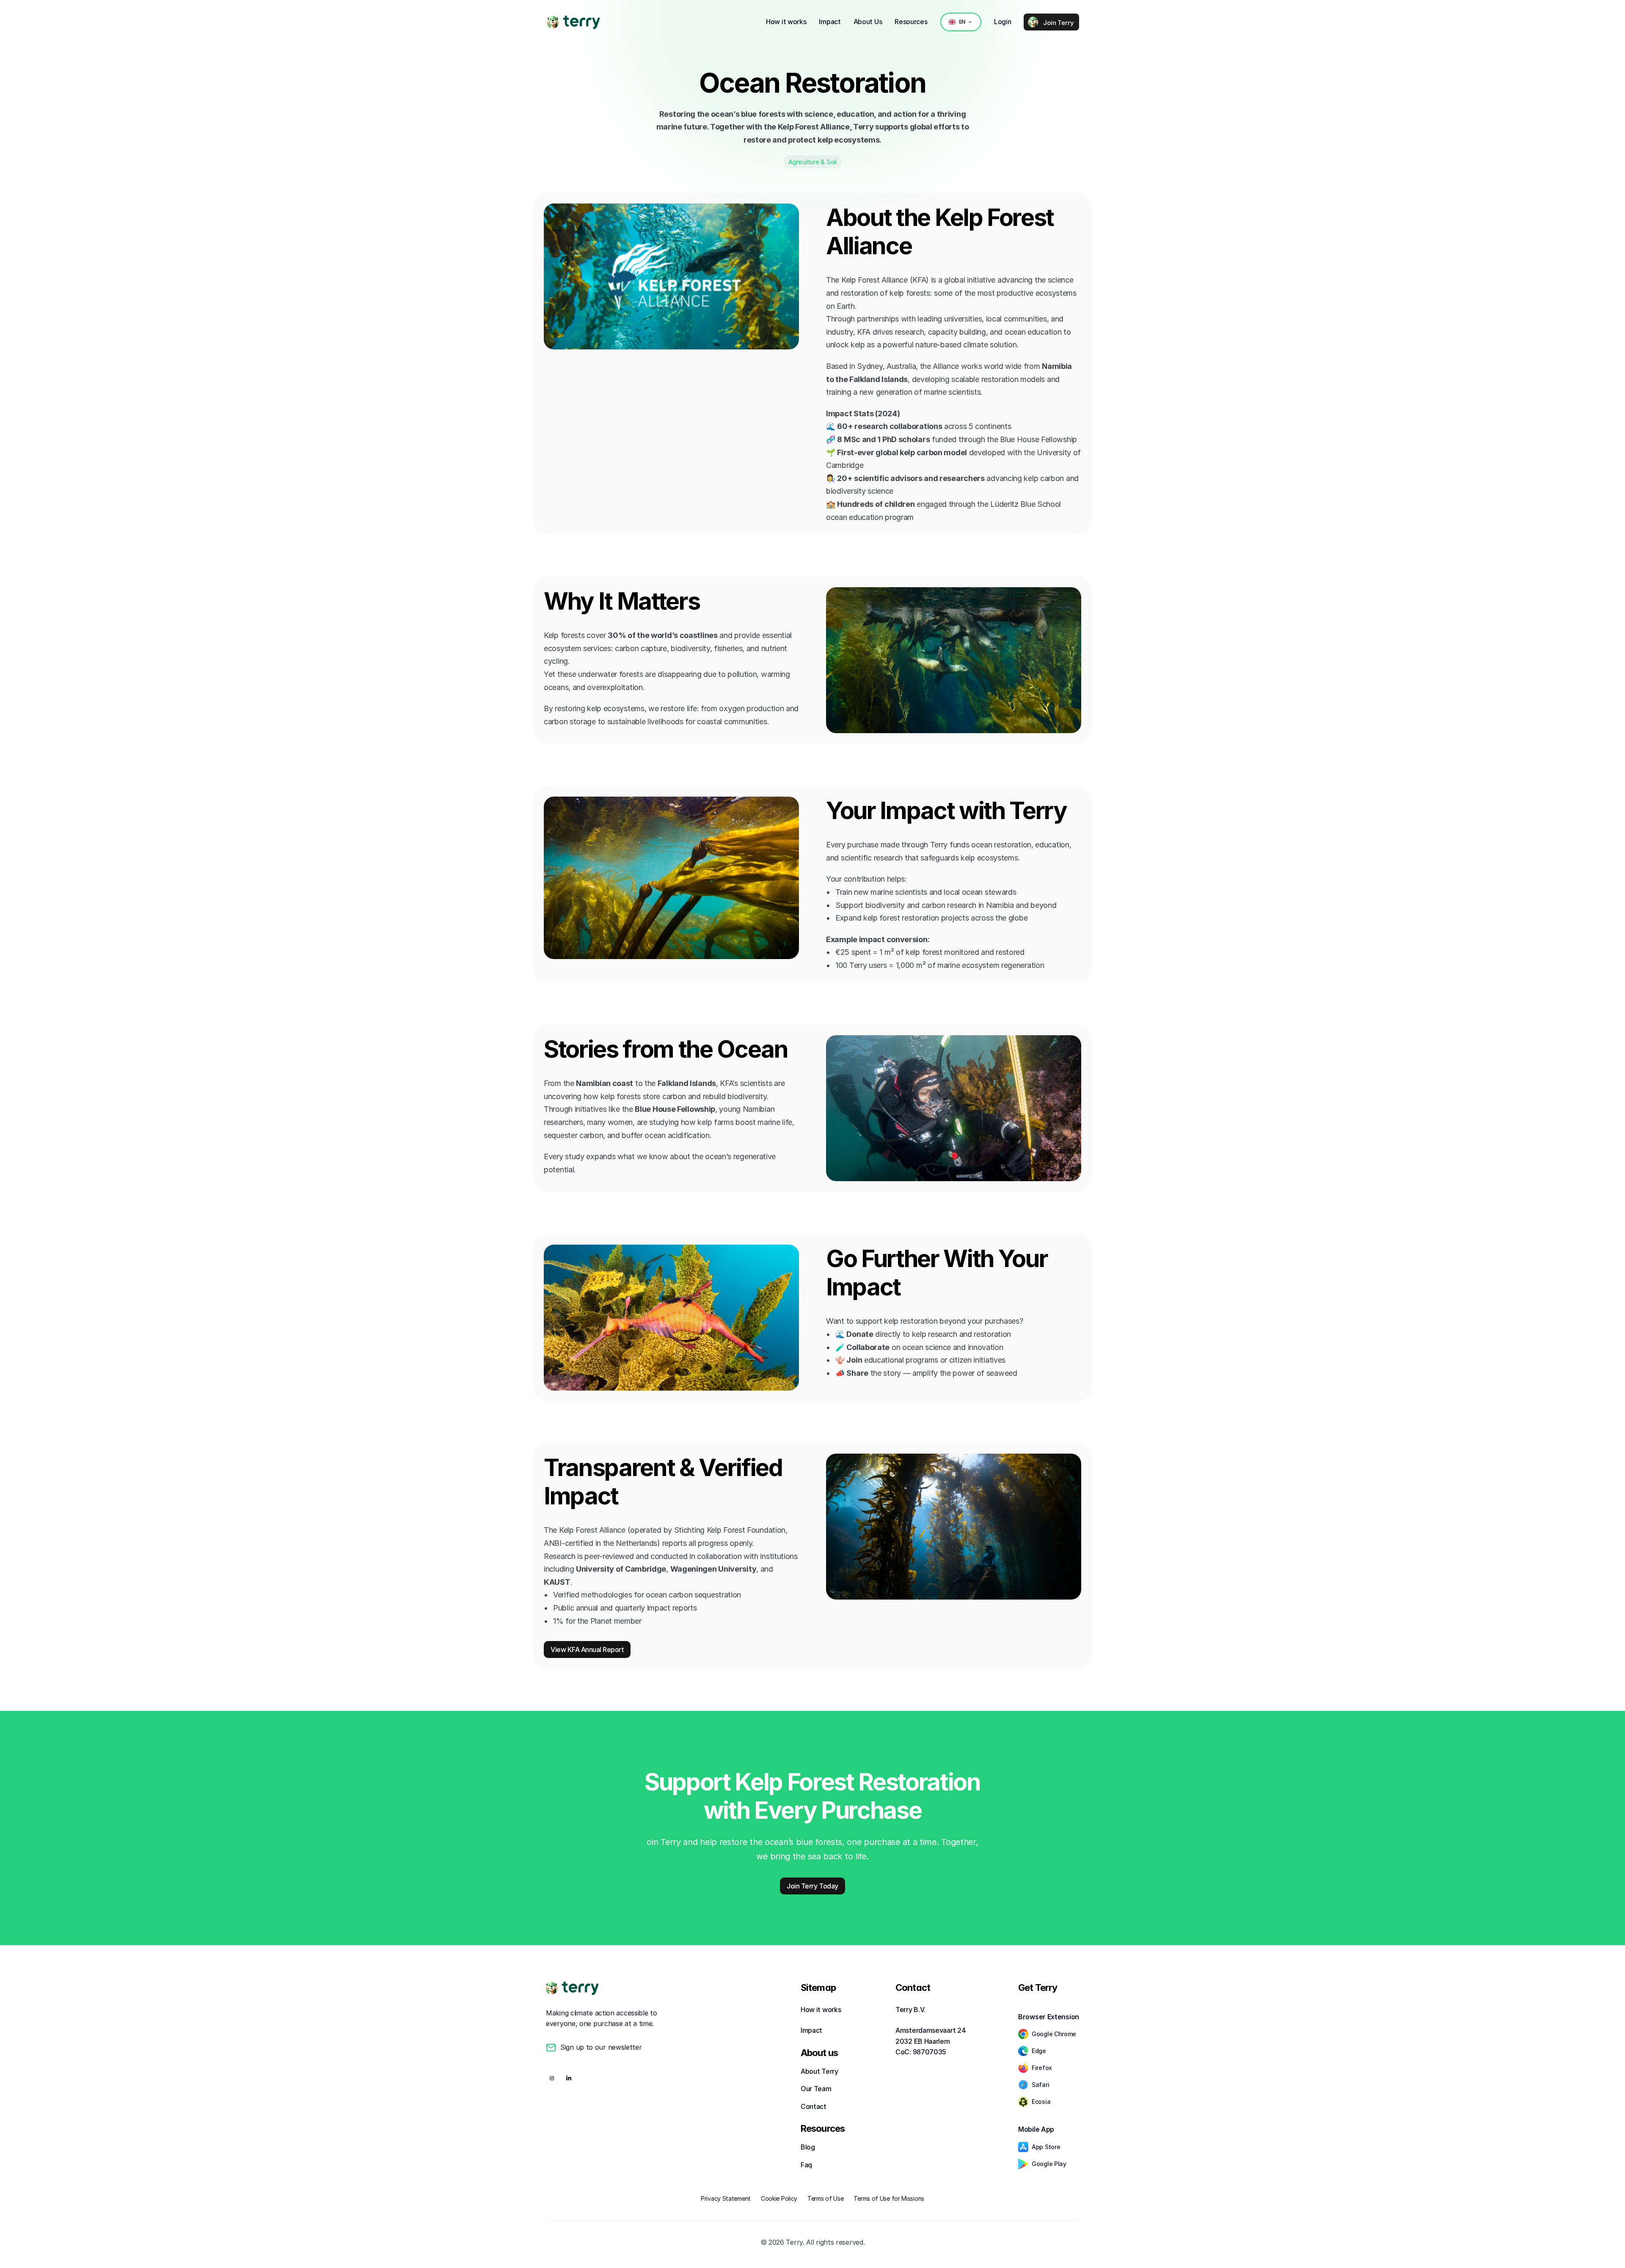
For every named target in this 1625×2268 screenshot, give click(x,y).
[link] (553, 22)
